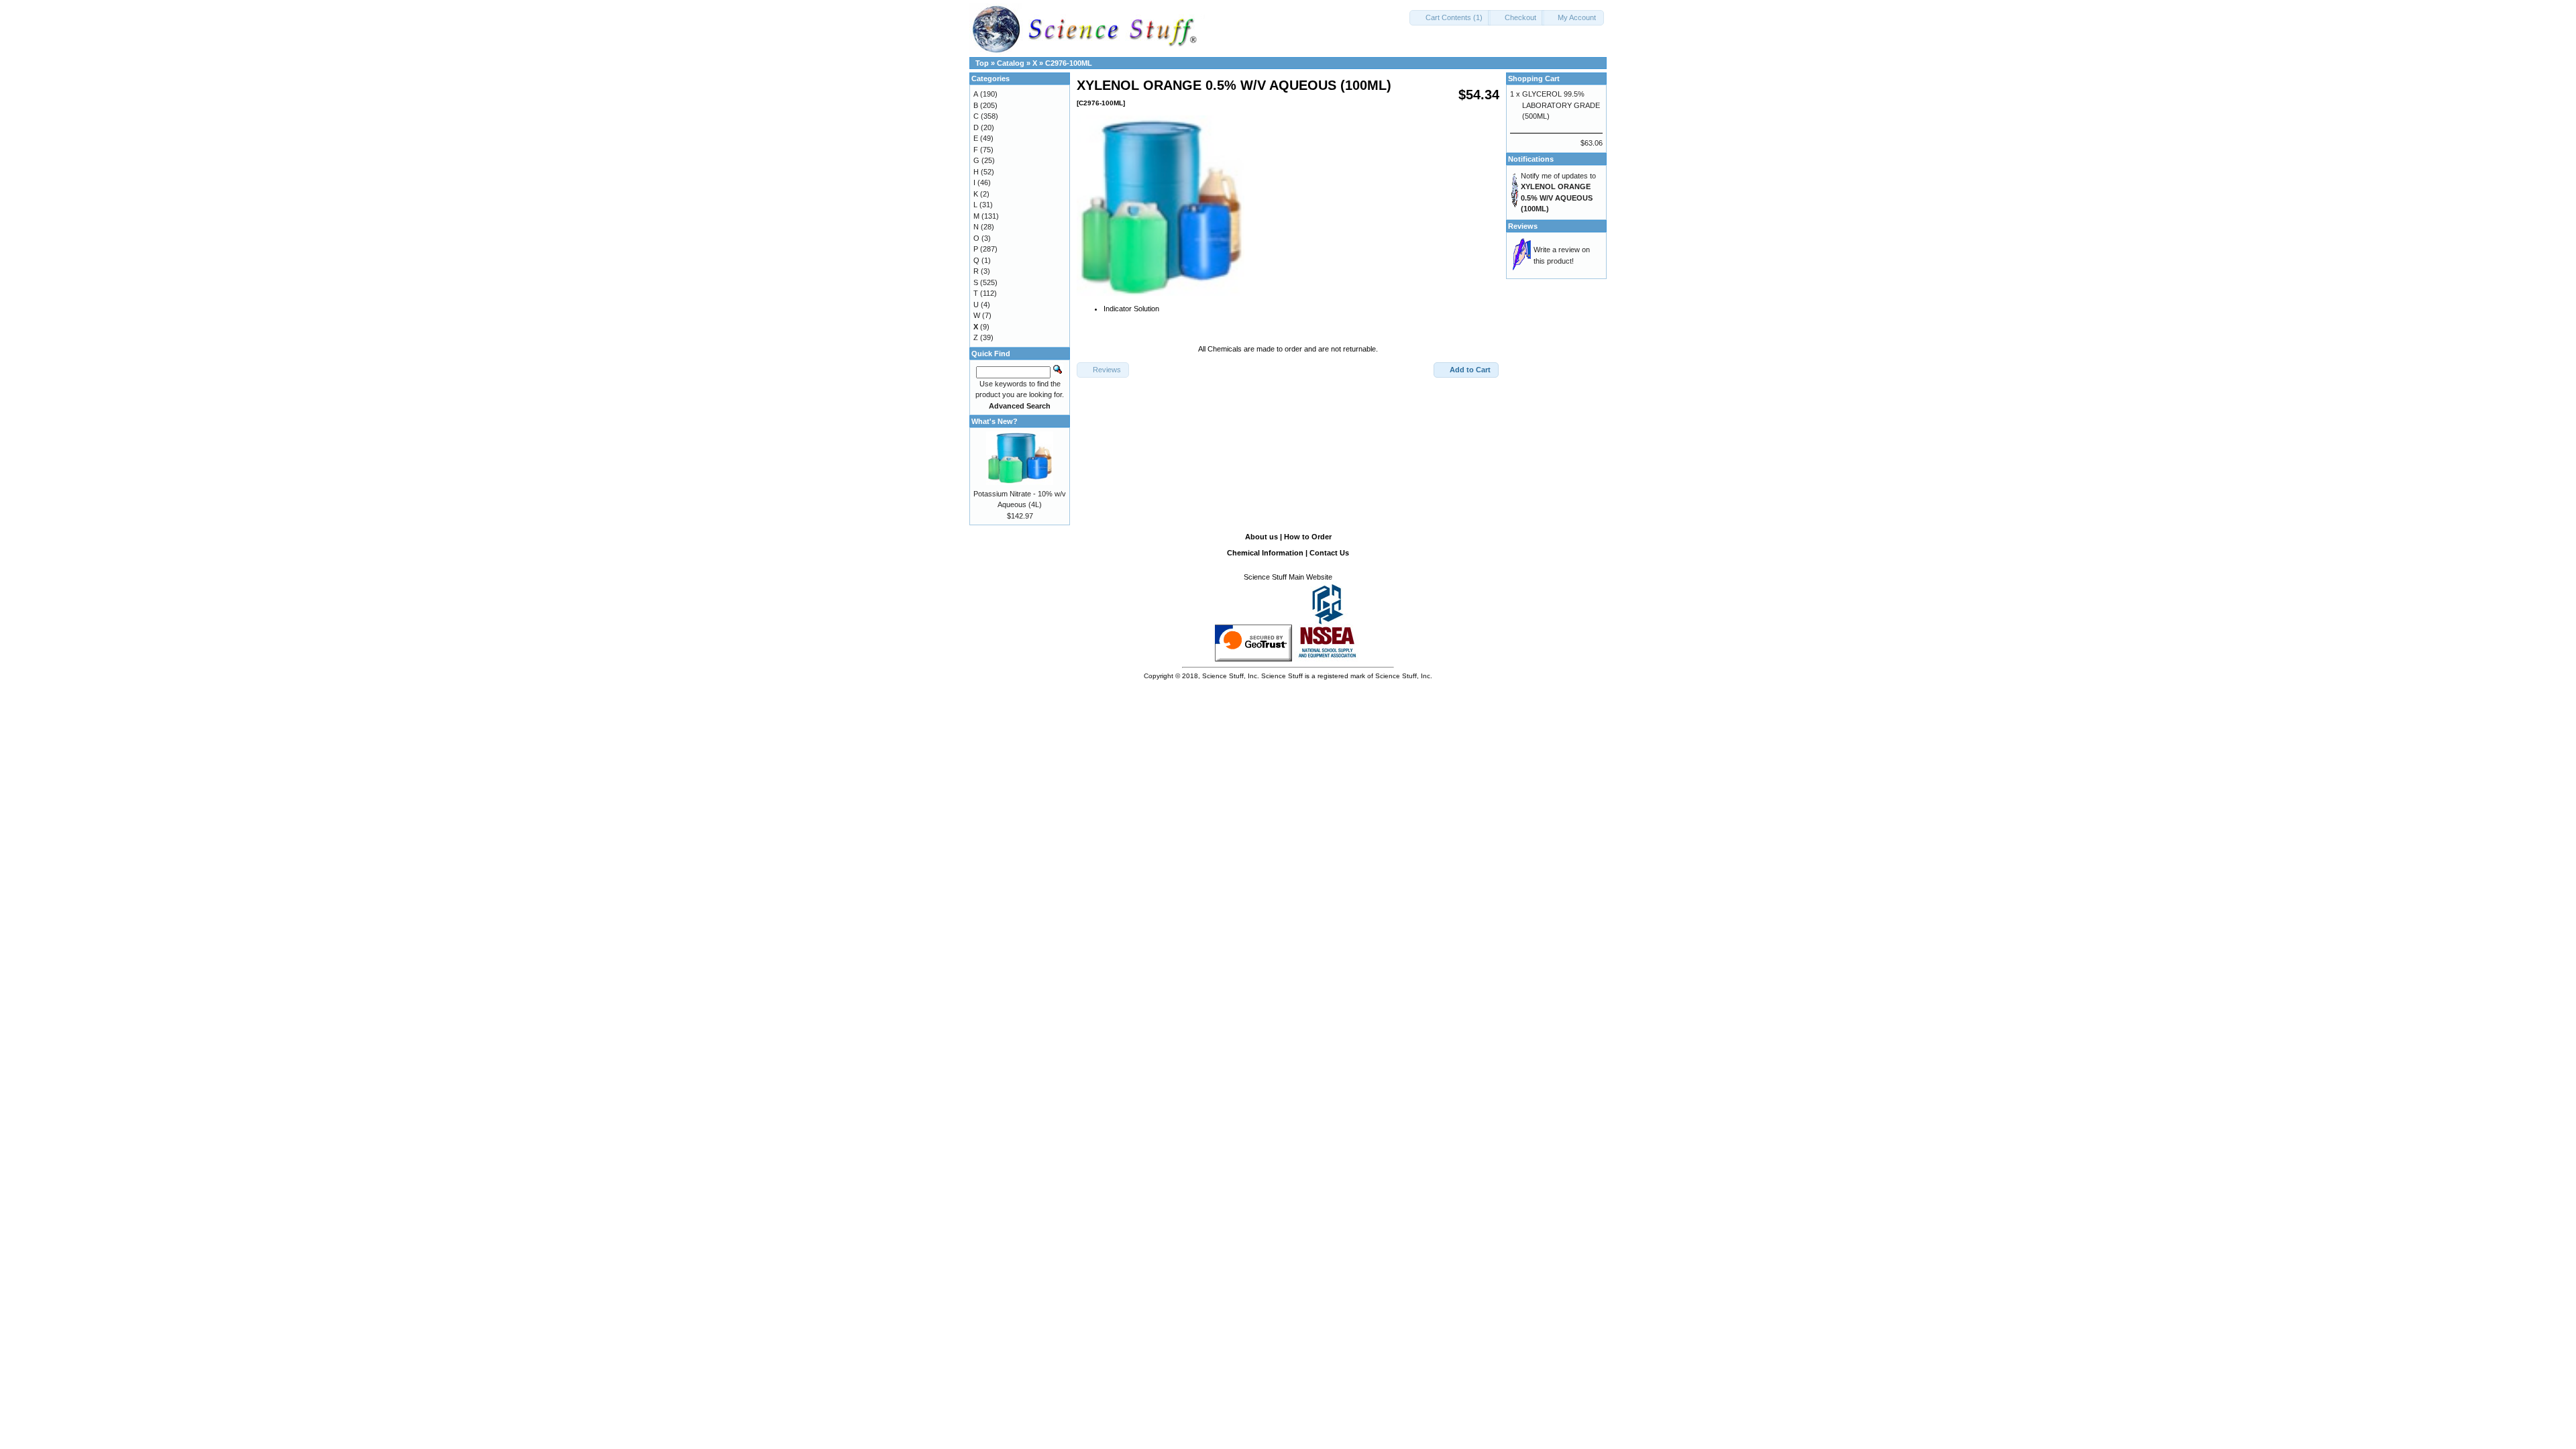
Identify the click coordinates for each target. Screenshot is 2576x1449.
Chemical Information (1265, 553)
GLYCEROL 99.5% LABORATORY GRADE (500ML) (1561, 105)
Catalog (1011, 63)
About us (1262, 537)
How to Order (1308, 537)
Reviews (1523, 226)
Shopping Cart (1534, 78)
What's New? (995, 421)
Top (982, 63)
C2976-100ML (1069, 63)
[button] (1450, 18)
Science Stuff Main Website (1288, 577)
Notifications (1531, 159)
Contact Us (1329, 553)
